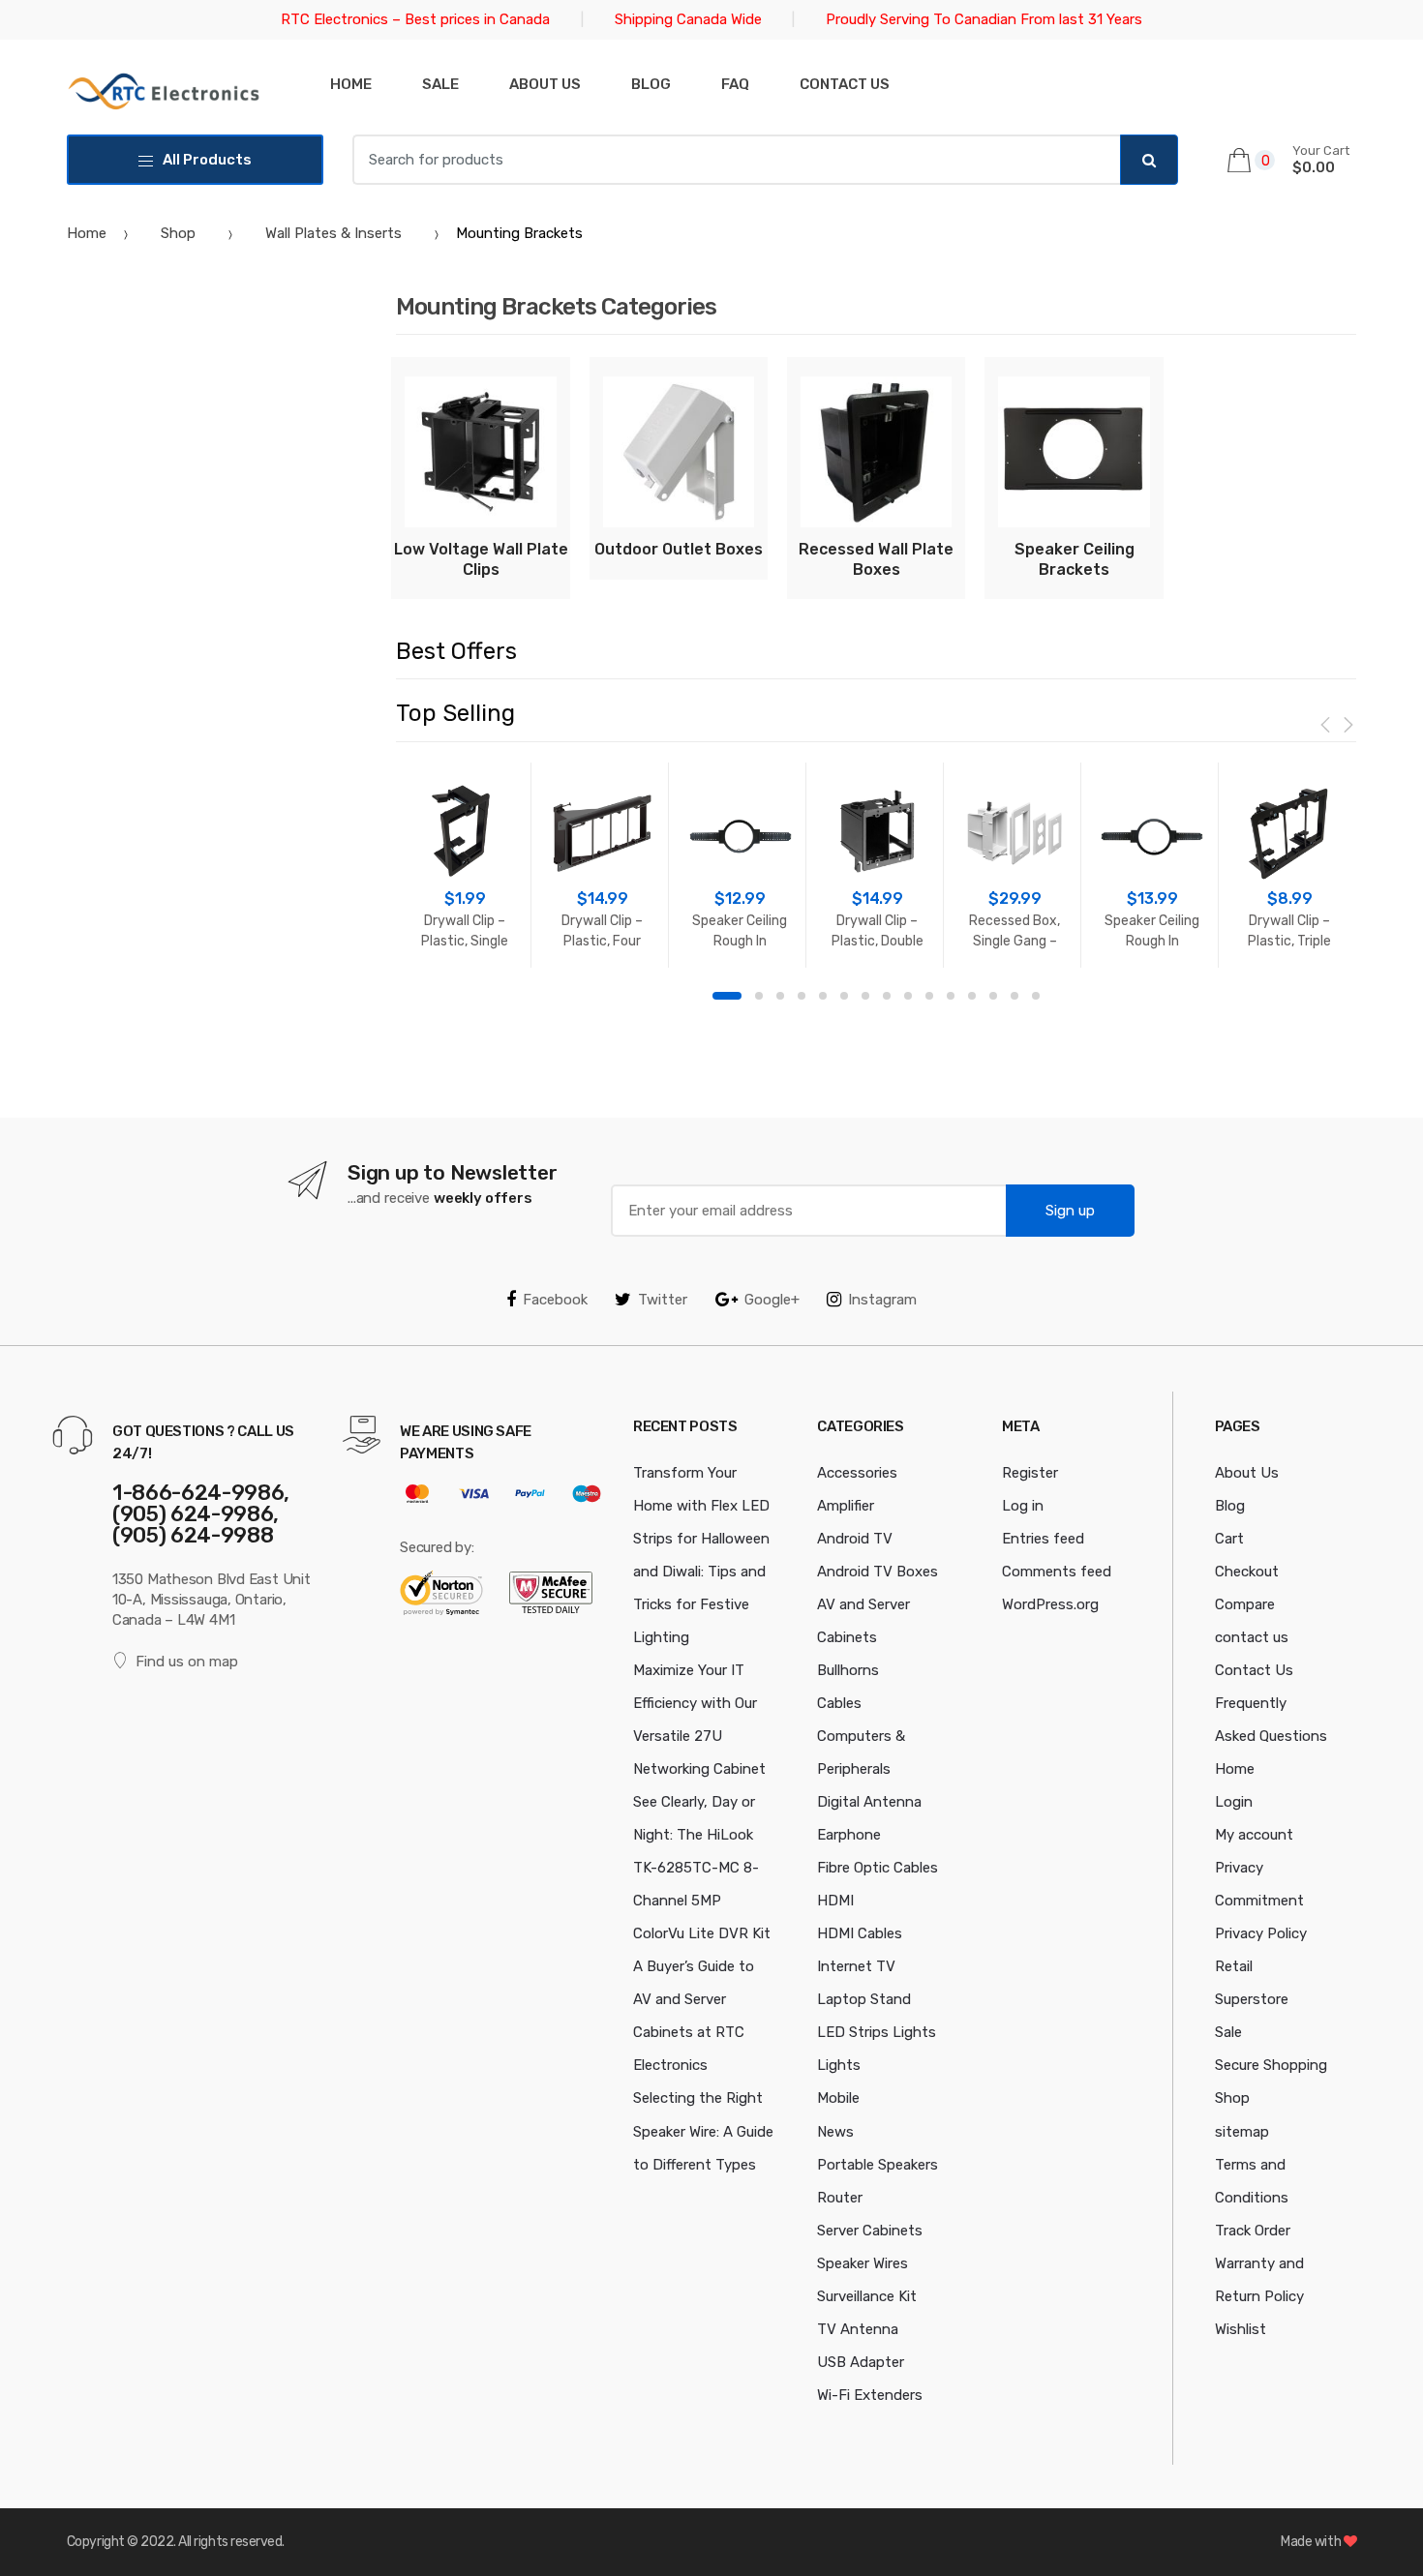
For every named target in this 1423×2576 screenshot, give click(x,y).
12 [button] (972, 996)
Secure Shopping (1271, 2065)
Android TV (855, 1539)
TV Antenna (858, 2329)
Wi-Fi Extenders (870, 2395)
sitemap (1242, 2132)
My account (1254, 1835)
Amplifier (846, 1506)
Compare (1245, 1604)
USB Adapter (861, 2362)
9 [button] (908, 996)
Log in (1023, 1506)
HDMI (835, 1901)
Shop (178, 233)
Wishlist (1241, 2329)
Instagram (882, 1300)
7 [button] (865, 996)
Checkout (1247, 1572)
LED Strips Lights (877, 2032)
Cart (1229, 1539)
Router (840, 2198)
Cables (839, 1703)
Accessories (857, 1473)
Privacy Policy (1261, 1933)
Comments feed (1057, 1572)
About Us (545, 84)
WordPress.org (1050, 1604)
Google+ (772, 1300)
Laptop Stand (864, 1999)
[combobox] (737, 160)
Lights (839, 2065)
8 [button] (887, 996)
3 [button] (780, 996)
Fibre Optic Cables (878, 1868)
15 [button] (1036, 996)
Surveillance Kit (867, 2296)
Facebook (555, 1300)
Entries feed (1043, 1539)
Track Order (1253, 2231)
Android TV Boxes (878, 1572)
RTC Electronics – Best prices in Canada (415, 19)
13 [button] (993, 996)
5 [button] (823, 996)
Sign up (1070, 1211)
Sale (440, 84)
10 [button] (929, 996)
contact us (1252, 1637)
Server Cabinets (870, 2231)
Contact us (845, 84)
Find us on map (187, 1662)
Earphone (849, 1835)
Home (351, 84)
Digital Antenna (869, 1802)
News (835, 2132)
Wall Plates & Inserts (333, 233)
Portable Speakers (878, 2165)
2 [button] (759, 996)
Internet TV (856, 1966)
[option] (465, 865)
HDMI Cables (860, 1933)
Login (1234, 1802)
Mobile (838, 2098)
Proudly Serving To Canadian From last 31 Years (984, 19)
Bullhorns (848, 1670)
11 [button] (951, 996)
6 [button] (844, 996)
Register (1030, 1473)
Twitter (663, 1300)
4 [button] (802, 996)
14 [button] (1014, 996)
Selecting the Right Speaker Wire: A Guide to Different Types (703, 2131)
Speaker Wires (863, 2263)
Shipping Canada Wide (688, 19)
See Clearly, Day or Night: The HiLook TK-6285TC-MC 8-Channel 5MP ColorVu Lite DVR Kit (702, 1868)
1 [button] (727, 996)
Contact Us (1254, 1670)
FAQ (735, 84)
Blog (651, 84)
